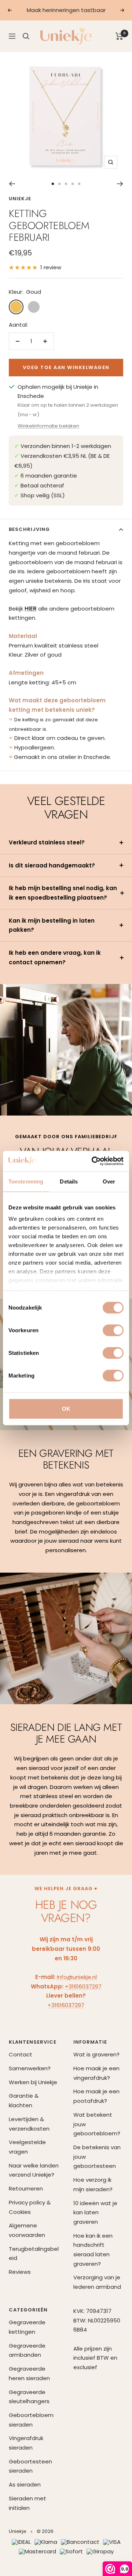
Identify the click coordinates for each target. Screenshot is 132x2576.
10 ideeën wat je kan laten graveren (95, 2212)
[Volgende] (120, 184)
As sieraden (25, 2484)
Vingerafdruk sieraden (26, 2443)
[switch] (113, 1330)
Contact (21, 2054)
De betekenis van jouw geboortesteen (97, 2157)
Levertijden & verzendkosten (29, 2124)
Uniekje (20, 199)
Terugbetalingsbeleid (34, 2254)
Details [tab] (69, 1181)
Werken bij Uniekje (33, 2082)
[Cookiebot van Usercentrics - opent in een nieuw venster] (93, 1161)
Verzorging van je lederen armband (97, 2282)
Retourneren (26, 2189)
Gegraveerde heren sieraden (29, 2373)
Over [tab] (109, 1181)
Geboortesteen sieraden (30, 2466)
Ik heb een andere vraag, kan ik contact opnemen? (55, 958)
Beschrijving (29, 529)
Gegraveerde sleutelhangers (29, 2397)
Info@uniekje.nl (77, 1977)
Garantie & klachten (24, 2100)
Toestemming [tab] (26, 1181)
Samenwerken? (30, 2068)
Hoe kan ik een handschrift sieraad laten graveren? (93, 2250)
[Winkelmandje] (119, 36)
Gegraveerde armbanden (27, 2350)
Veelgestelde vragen (27, 2147)
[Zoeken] (26, 36)
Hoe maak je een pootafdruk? (96, 2096)
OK (66, 1408)
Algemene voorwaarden (27, 2230)
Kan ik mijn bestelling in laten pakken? (52, 925)
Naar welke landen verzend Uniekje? (34, 2170)
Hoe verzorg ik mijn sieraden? (93, 2184)
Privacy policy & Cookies (30, 2207)
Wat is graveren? (96, 2054)
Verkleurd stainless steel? (47, 842)
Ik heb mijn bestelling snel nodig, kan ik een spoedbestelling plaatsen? (63, 893)
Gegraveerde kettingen (27, 2327)
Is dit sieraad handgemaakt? (52, 865)
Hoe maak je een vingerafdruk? (96, 2073)
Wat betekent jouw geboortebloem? (97, 2124)
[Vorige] (12, 184)
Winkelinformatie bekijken (48, 426)
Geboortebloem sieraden (31, 2420)
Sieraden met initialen (27, 2503)
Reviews (20, 2272)
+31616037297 (83, 1986)
